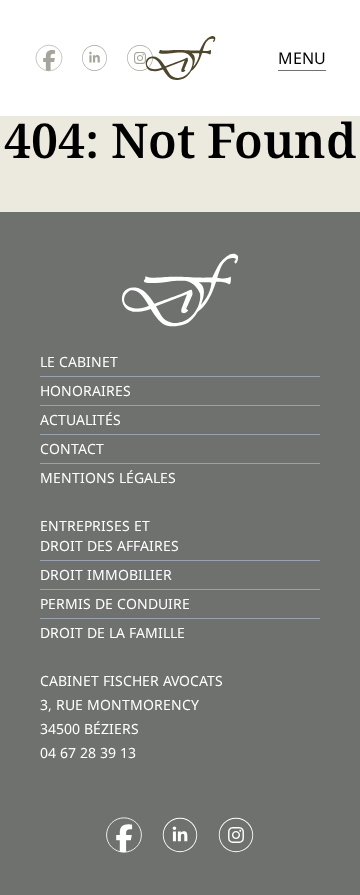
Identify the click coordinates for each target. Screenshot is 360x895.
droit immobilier (106, 574)
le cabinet (79, 361)
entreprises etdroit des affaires (109, 535)
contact (72, 448)
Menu (302, 58)
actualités (80, 419)
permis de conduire (115, 603)
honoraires (85, 390)
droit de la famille (112, 632)
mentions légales (108, 477)
